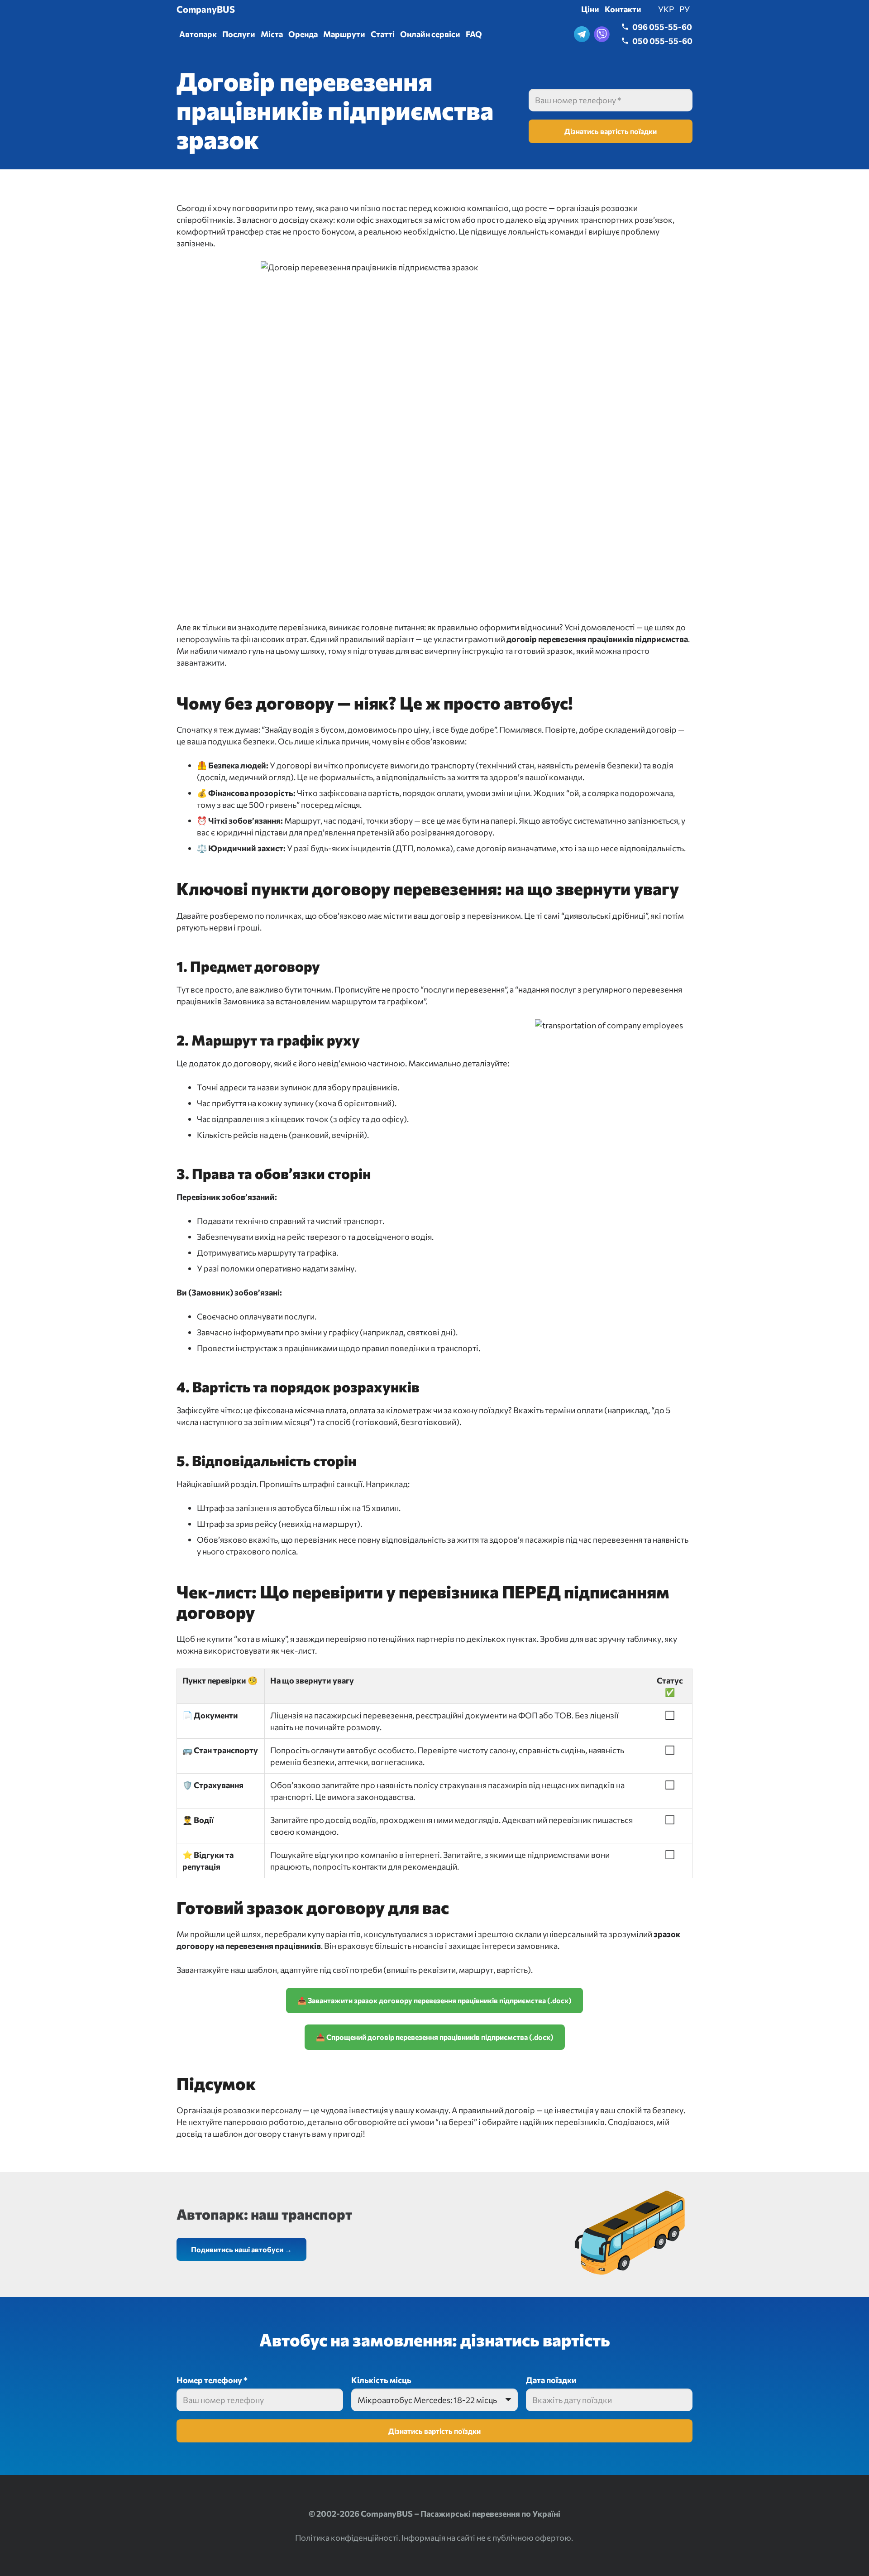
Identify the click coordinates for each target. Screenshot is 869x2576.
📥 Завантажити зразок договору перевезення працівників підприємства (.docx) (434, 2000)
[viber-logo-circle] (602, 34)
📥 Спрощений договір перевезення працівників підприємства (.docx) (435, 2037)
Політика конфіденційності (347, 2538)
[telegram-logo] (582, 34)
